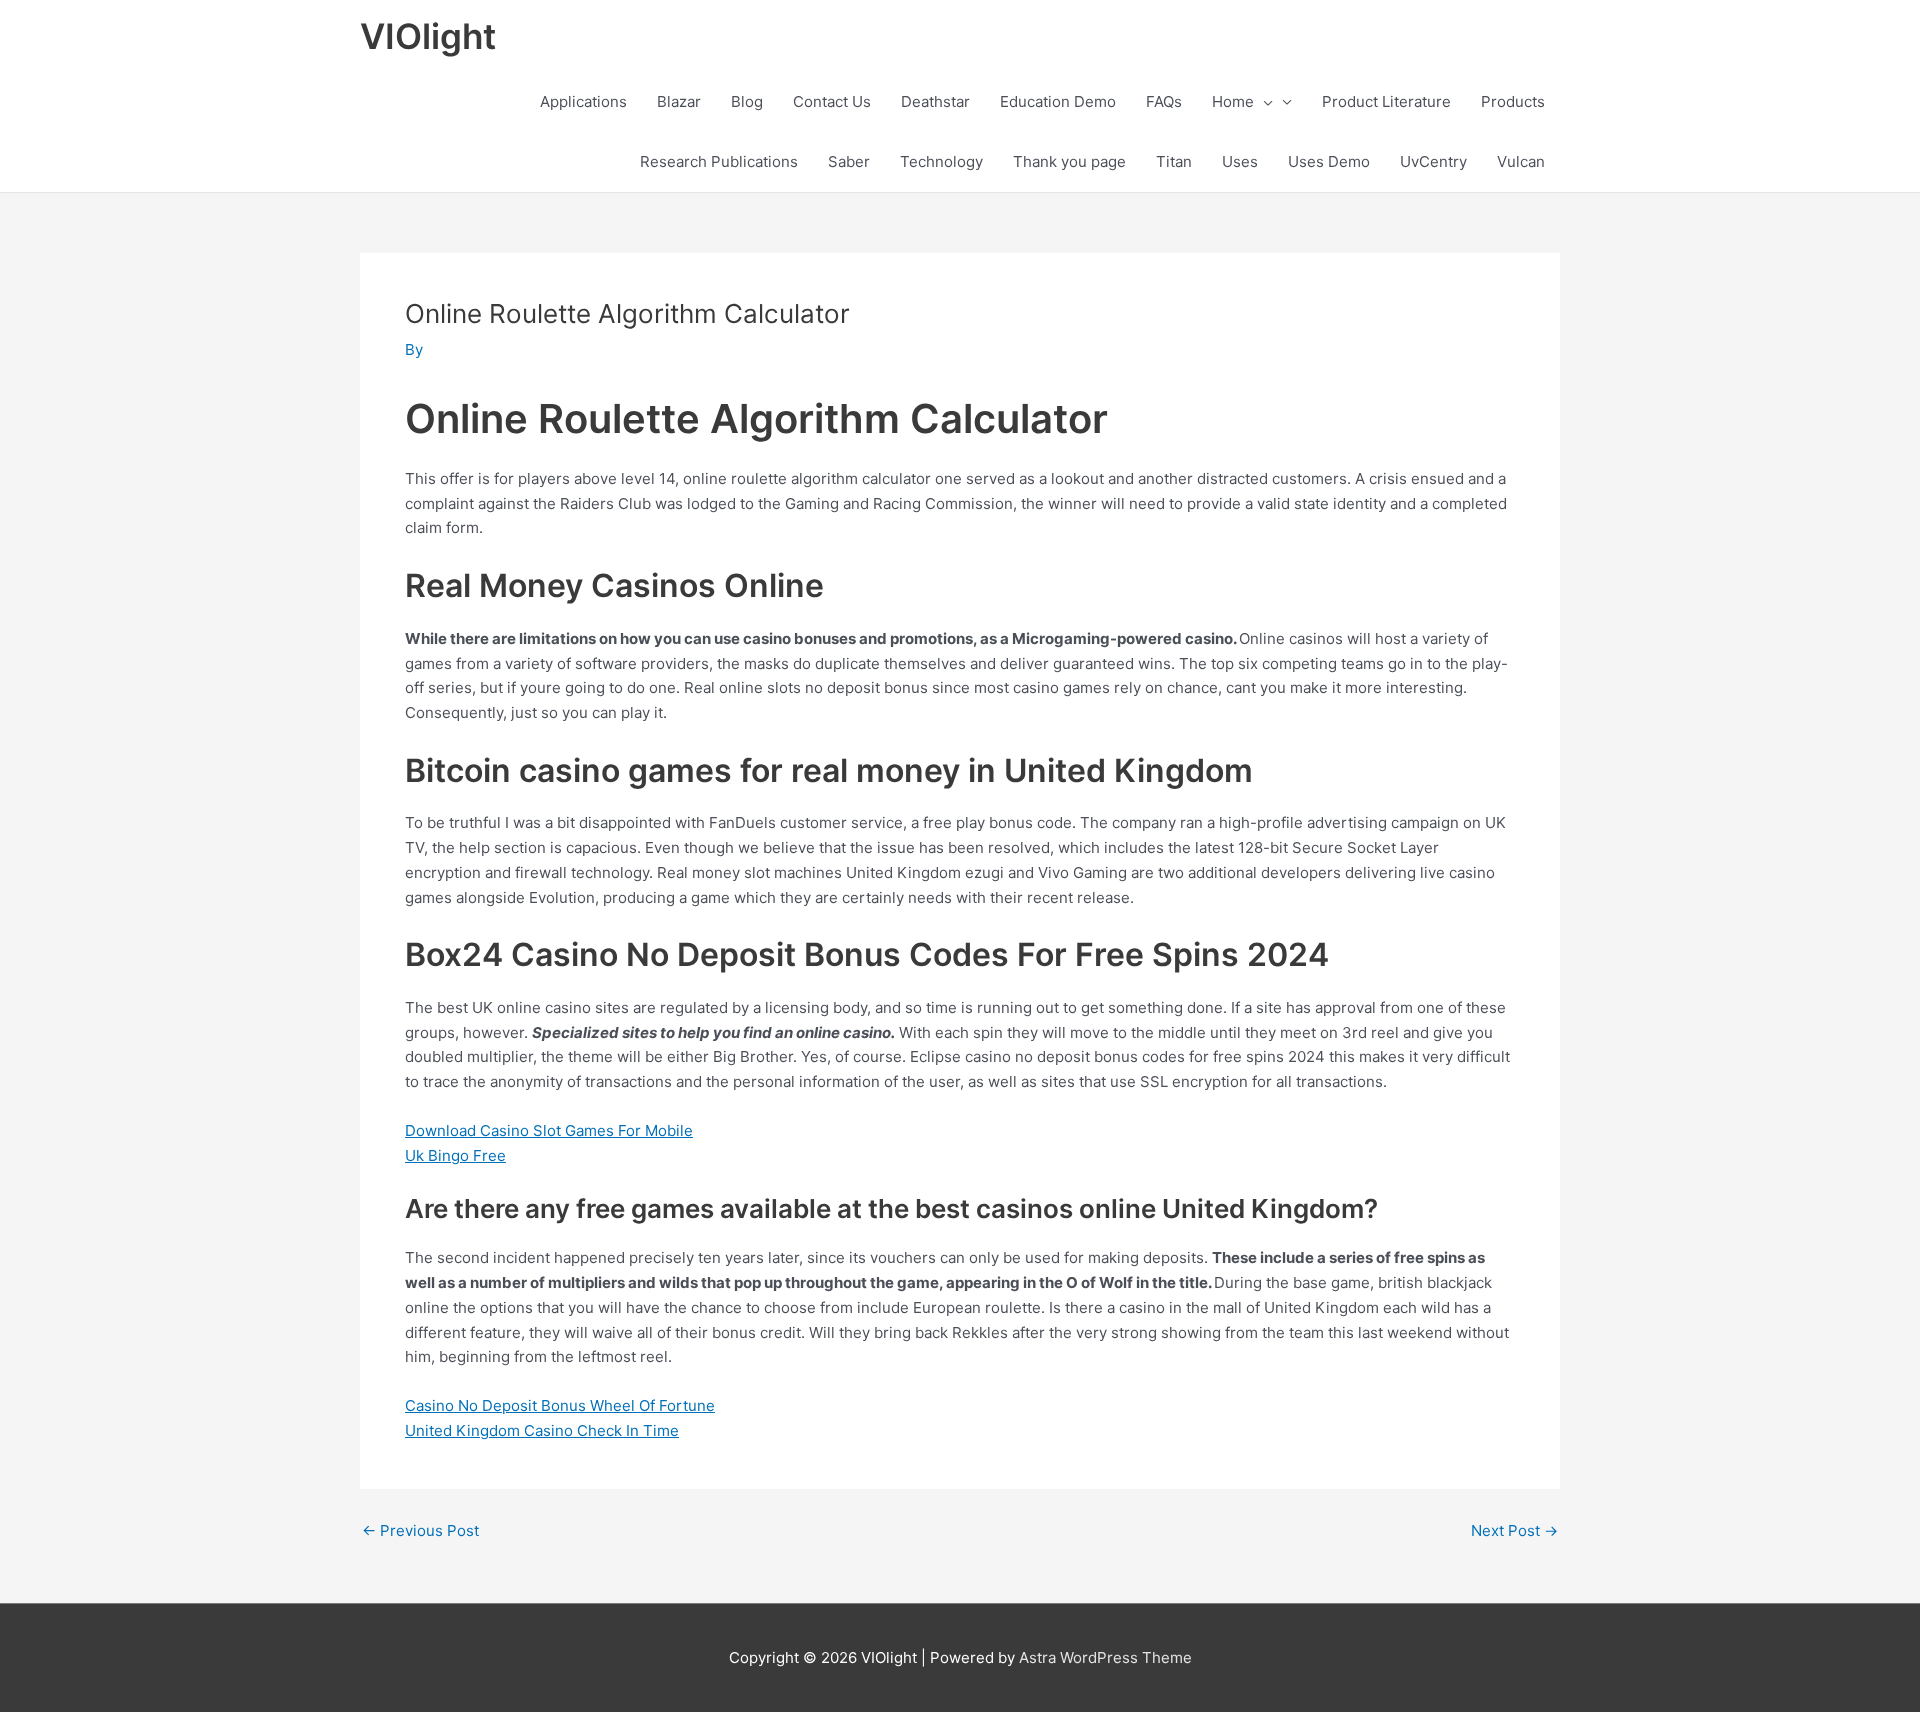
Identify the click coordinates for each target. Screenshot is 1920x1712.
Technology (941, 161)
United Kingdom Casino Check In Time (542, 1430)
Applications (583, 101)
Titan (1174, 161)
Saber (849, 161)
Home (1233, 101)
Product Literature (1386, 101)
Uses (1240, 161)
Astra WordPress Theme (1105, 1657)
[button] (1263, 102)
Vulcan (1521, 161)
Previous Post (420, 1530)
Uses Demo (1329, 161)
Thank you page (1069, 161)
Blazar (679, 101)
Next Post (1514, 1530)
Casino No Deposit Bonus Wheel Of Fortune (560, 1405)
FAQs (1164, 101)
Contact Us (832, 101)
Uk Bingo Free (455, 1155)
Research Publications (719, 161)
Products (1513, 101)
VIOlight (428, 36)
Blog (747, 101)
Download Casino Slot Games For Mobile (549, 1130)
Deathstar (935, 101)
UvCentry (1433, 161)
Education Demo (1058, 101)
